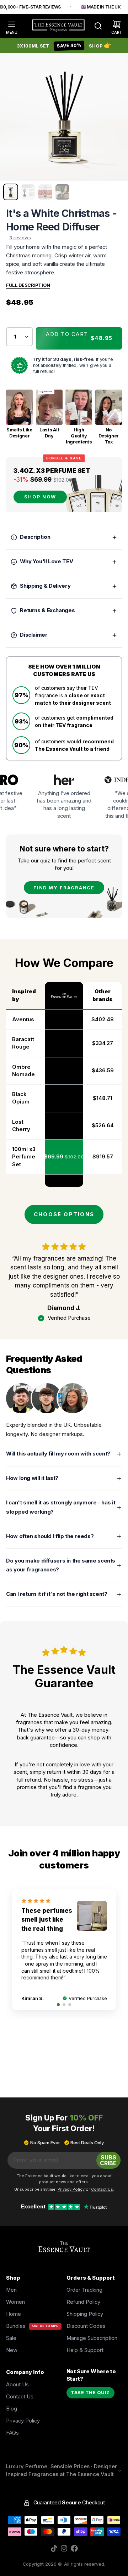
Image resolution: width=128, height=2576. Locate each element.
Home (14, 2314)
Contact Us (20, 2397)
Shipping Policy (85, 2314)
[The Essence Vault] (58, 26)
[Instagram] (64, 2548)
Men (11, 2290)
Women (15, 2302)
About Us (17, 2385)
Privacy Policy (23, 2421)
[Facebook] (74, 2548)
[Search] (95, 26)
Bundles (16, 2326)
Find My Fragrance (64, 888)
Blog (12, 2409)
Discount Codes (86, 2326)
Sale (11, 2338)
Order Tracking (84, 2290)
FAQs (12, 2433)
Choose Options (64, 1214)
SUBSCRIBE (108, 2160)
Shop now (40, 497)
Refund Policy (83, 2302)
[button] (79, 339)
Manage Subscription (92, 2338)
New (12, 2350)
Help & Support (85, 2350)
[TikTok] (54, 2548)
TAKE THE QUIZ (90, 2393)
